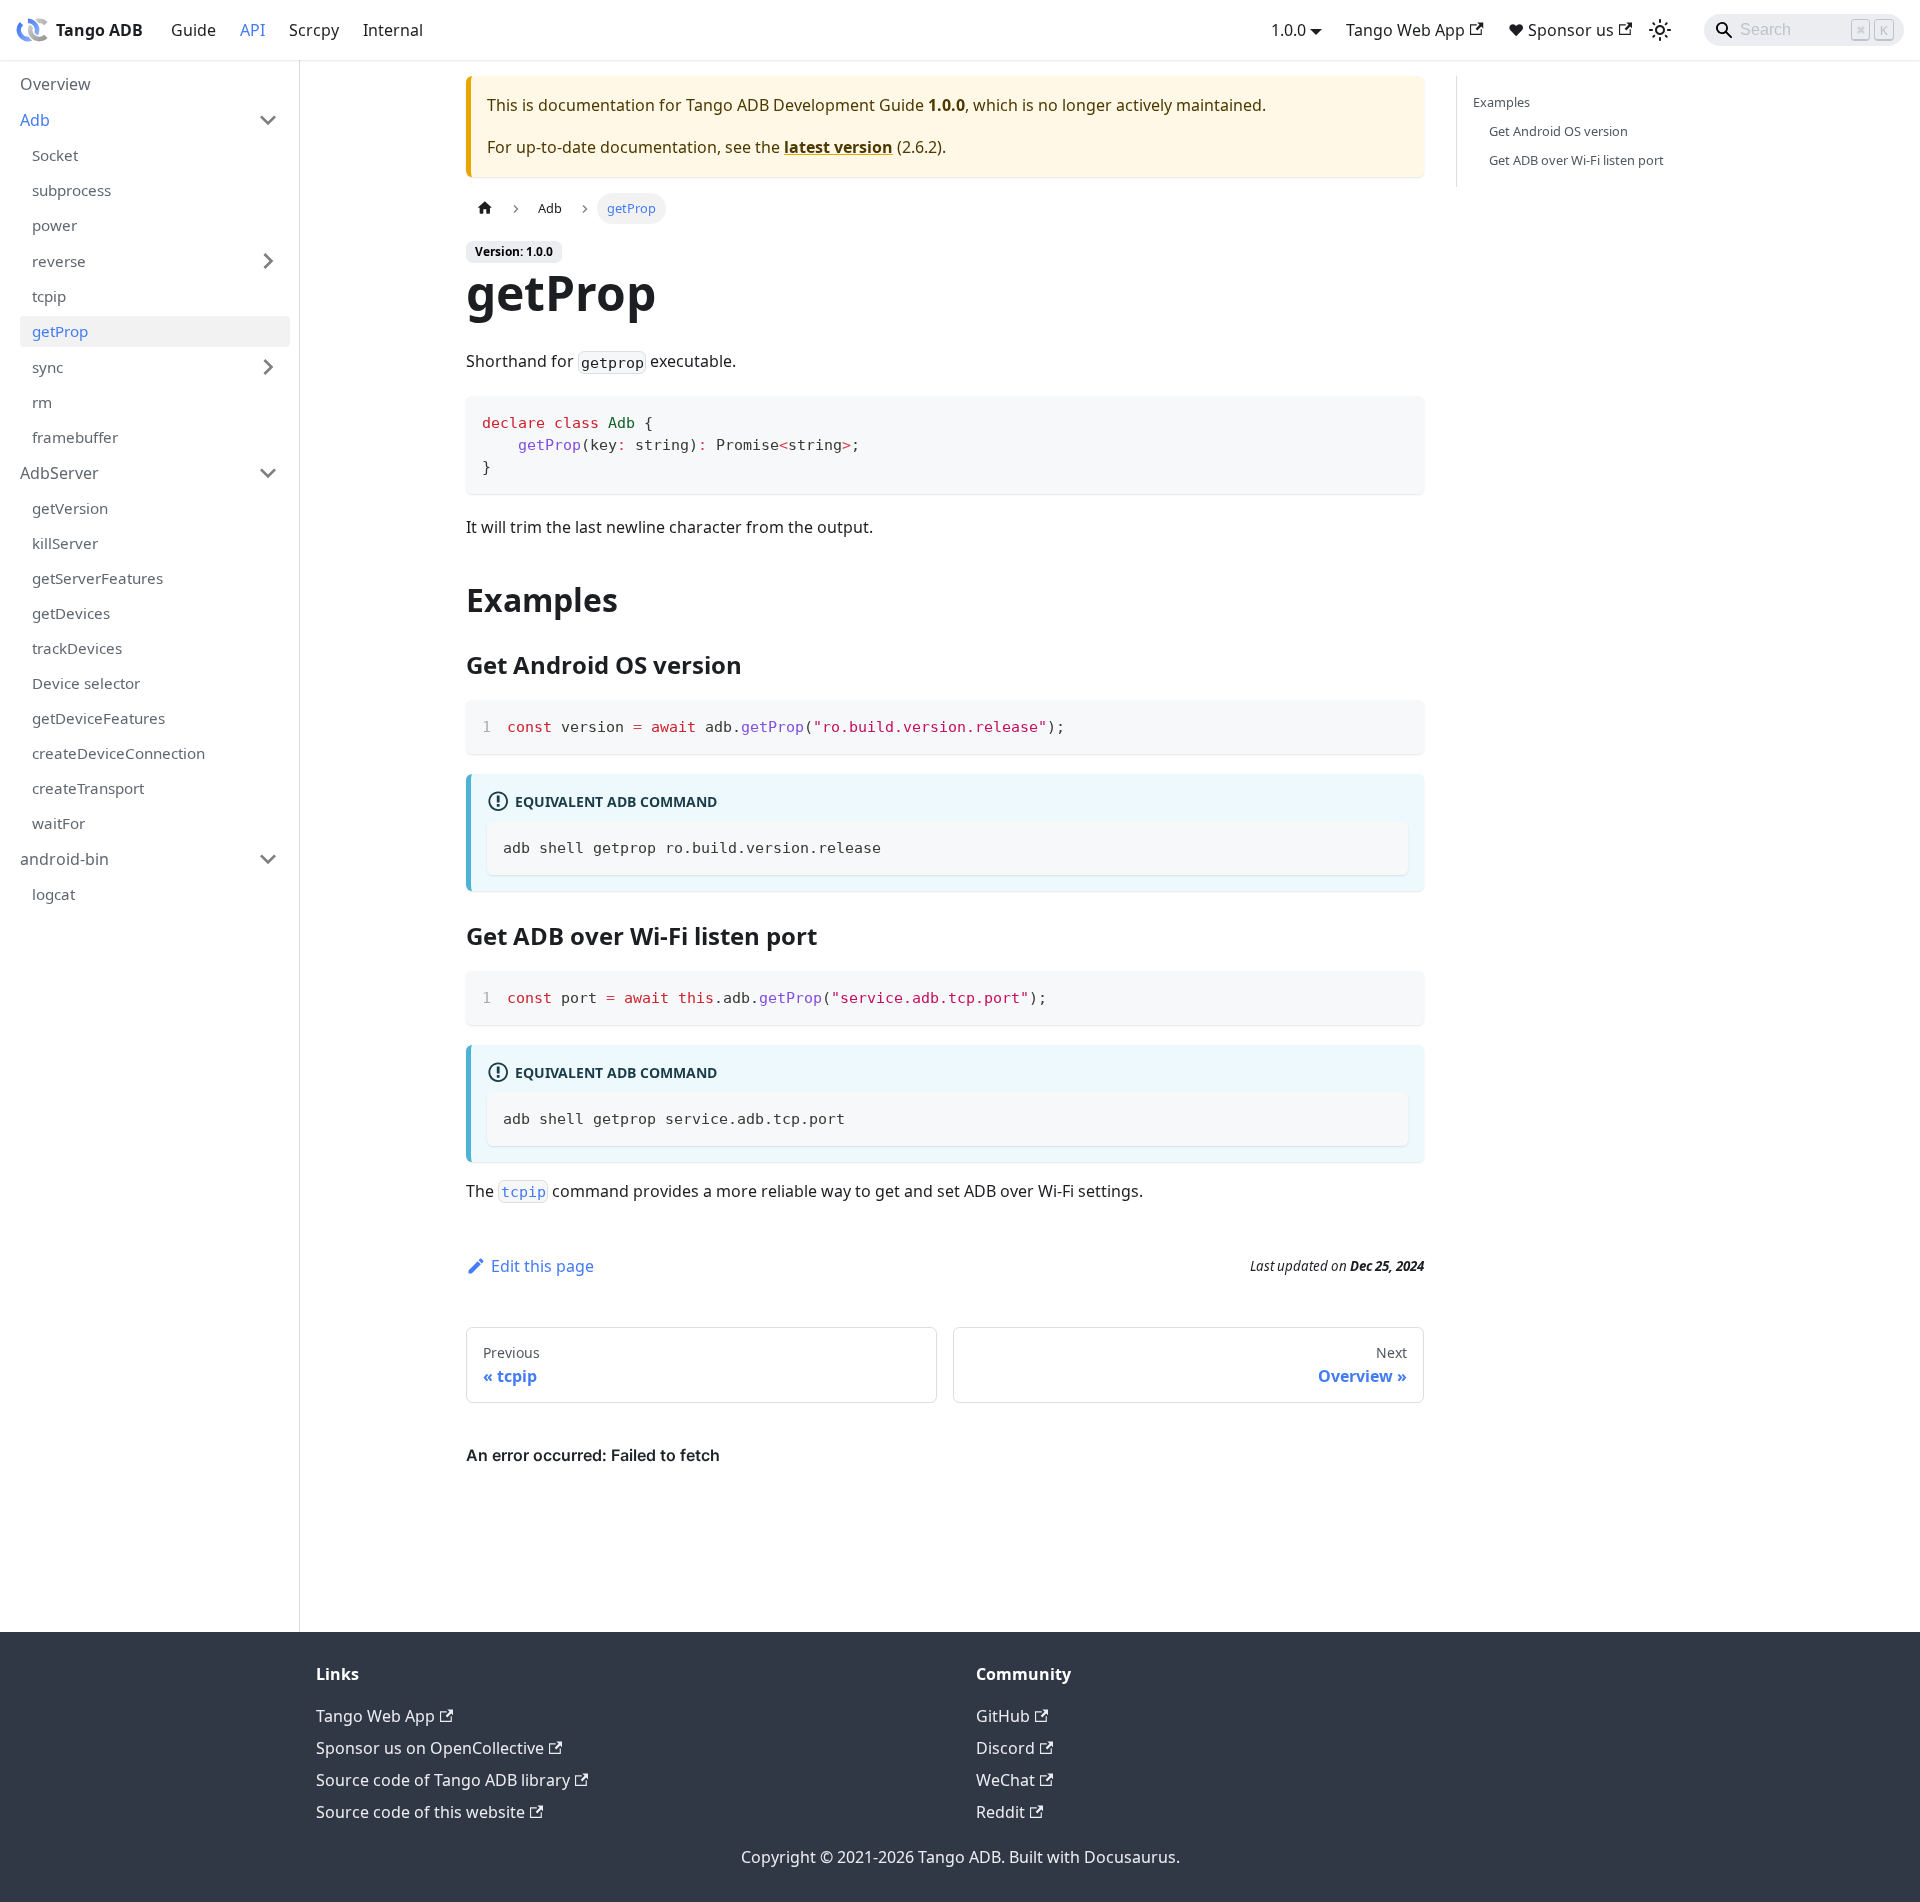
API (252, 30)
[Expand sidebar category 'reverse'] (268, 261)
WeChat (1005, 1780)
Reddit (1000, 1812)
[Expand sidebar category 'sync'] (268, 367)
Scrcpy (314, 30)
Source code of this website (420, 1812)
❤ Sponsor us (1561, 30)
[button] (149, 120)
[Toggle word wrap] (1363, 725)
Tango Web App (1405, 30)
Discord (1005, 1748)
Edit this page (542, 1266)
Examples (1501, 102)
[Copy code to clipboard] (1399, 420)
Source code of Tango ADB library (443, 1780)
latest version (838, 147)
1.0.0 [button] (1288, 30)
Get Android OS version (1558, 131)
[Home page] (485, 208)
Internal (393, 30)
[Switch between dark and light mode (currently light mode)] (1660, 30)
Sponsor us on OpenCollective (430, 1748)
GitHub (1003, 1716)
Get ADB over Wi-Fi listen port (1576, 160)
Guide (193, 30)
